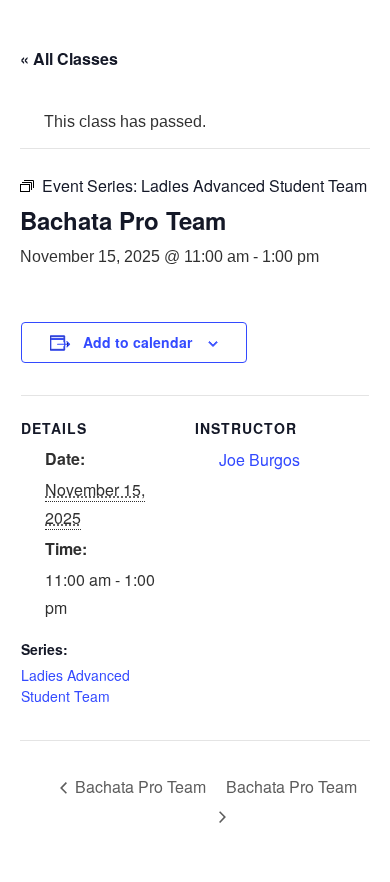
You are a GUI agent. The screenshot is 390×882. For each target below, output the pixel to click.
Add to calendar (137, 342)
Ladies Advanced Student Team (75, 685)
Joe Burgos (259, 459)
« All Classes (69, 58)
